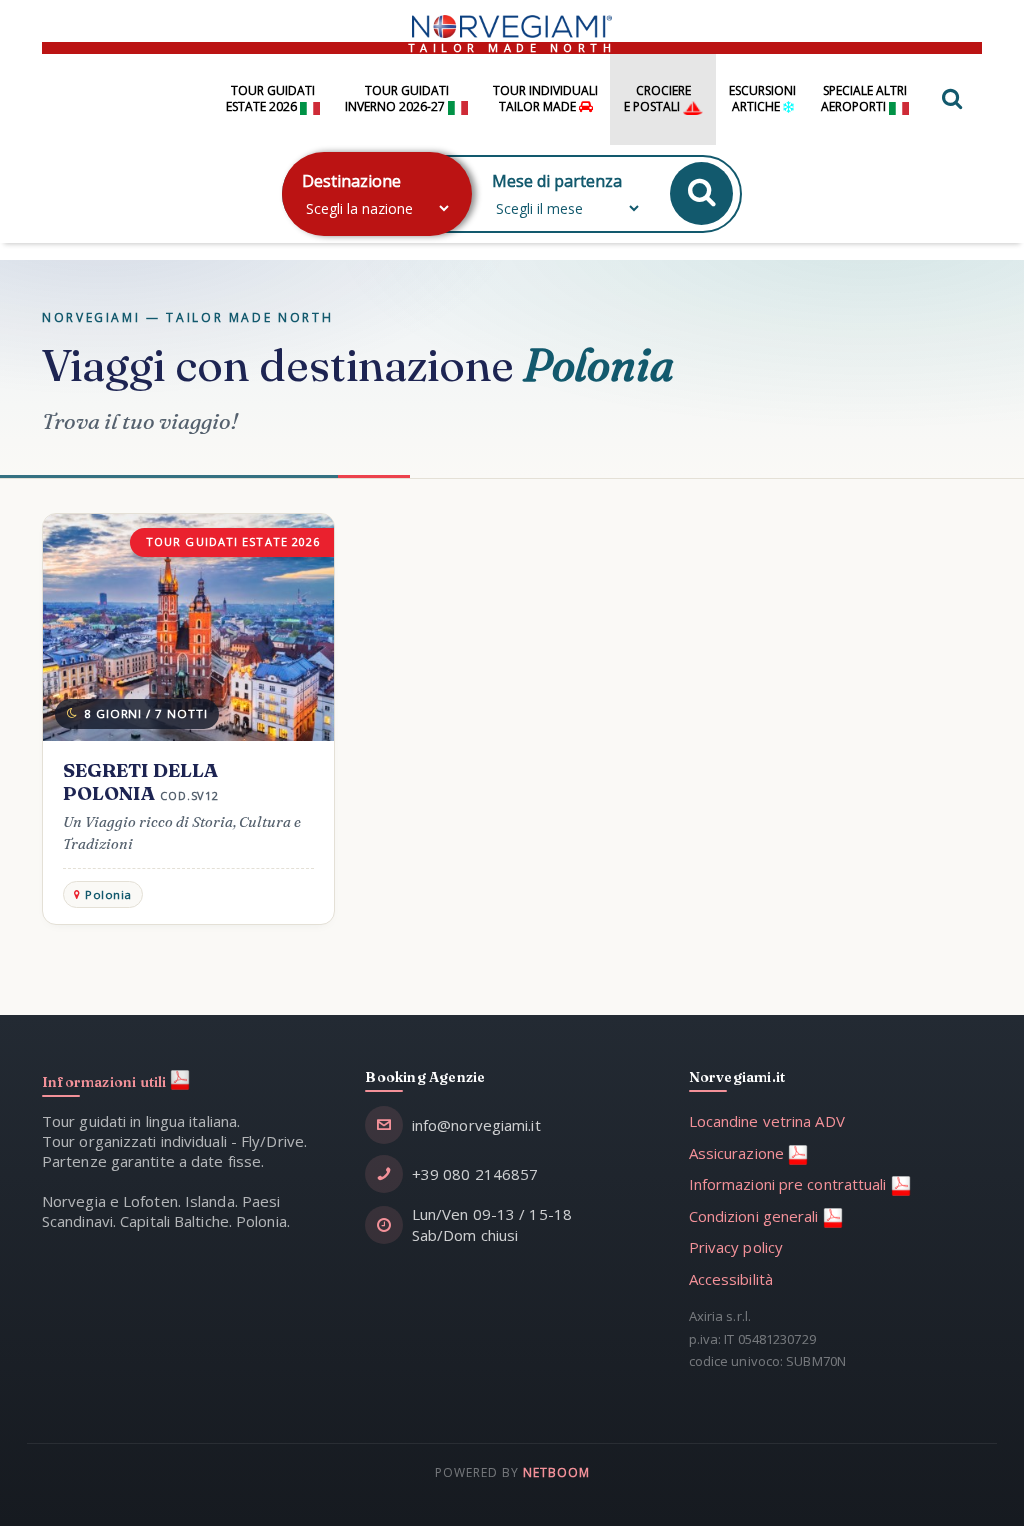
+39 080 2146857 (475, 1174)
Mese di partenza (557, 181)
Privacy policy (736, 1247)
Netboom (556, 1472)
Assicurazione (738, 1153)
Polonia (108, 894)
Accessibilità (731, 1279)
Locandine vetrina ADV (767, 1121)
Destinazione (351, 181)
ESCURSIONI (762, 99)
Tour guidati (270, 99)
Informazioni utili (106, 1082)
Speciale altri (864, 99)
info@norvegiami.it (476, 1125)
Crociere (657, 99)
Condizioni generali (756, 1216)
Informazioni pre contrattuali (790, 1184)
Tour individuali (545, 99)
